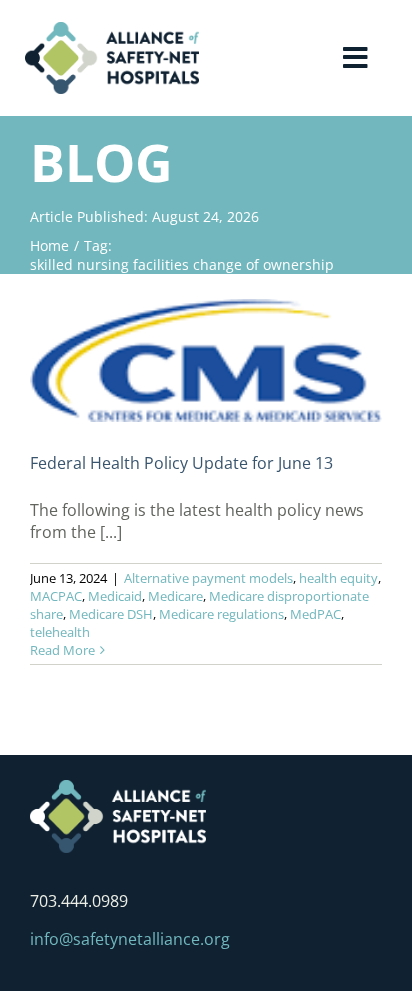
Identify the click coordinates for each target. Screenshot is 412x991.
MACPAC (56, 596)
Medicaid (115, 596)
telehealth (60, 632)
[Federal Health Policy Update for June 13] (206, 361)
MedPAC (315, 614)
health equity (338, 578)
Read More (62, 650)
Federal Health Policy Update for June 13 (181, 463)
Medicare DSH (111, 614)
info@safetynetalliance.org (130, 939)
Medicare (175, 596)
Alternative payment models (208, 578)
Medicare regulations (221, 614)
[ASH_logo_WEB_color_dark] (112, 30)
